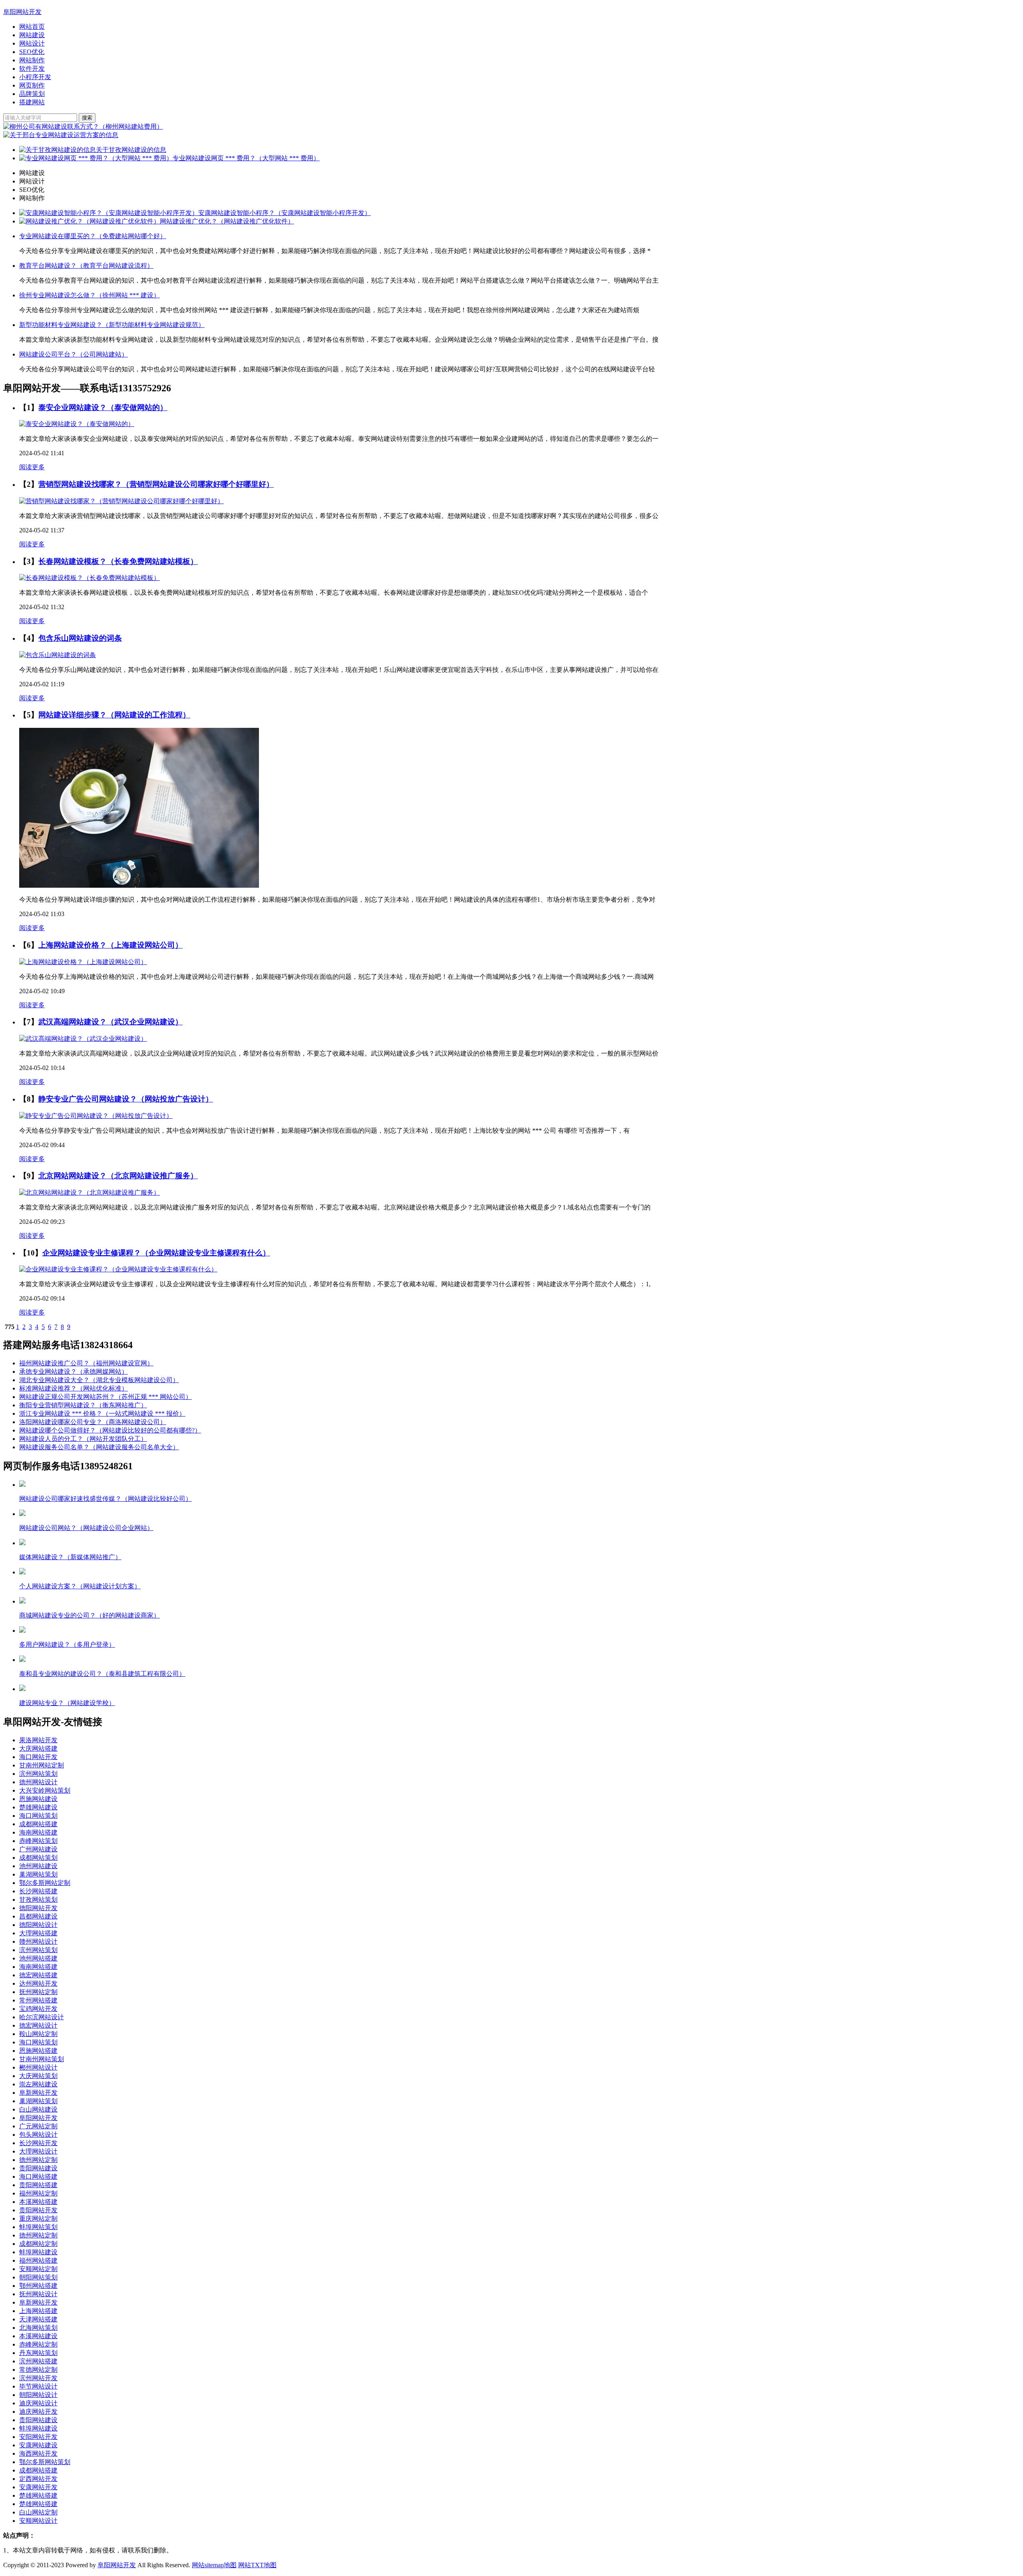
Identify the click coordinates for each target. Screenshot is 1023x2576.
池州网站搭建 (38, 1958)
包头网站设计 (38, 2135)
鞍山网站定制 (38, 2034)
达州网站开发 (38, 1983)
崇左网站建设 (38, 2084)
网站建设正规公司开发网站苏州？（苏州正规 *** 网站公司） (105, 1397)
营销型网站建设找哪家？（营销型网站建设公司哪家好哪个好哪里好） (156, 484)
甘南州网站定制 (42, 1765)
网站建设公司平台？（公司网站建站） (74, 354)
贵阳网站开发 (38, 2210)
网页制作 (32, 85)
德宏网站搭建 (38, 1975)
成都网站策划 (38, 1858)
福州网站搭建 (38, 2260)
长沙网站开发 (38, 2143)
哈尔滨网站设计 (42, 2017)
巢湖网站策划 (38, 1874)
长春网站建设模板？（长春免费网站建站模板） (118, 561)
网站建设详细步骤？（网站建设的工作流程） (114, 715)
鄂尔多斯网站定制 (45, 1883)
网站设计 (32, 43)
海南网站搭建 (38, 1832)
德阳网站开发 (38, 1908)
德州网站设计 (38, 1782)
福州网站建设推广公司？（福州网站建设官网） (86, 1363)
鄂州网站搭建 (38, 2286)
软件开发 (32, 69)
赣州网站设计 (38, 1941)
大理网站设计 (38, 2151)
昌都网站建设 (38, 1916)
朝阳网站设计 (38, 2395)
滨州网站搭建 (38, 2361)
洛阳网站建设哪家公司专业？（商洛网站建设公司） (93, 1422)
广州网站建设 (38, 1849)
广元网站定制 (38, 2126)
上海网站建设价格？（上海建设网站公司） (110, 945)
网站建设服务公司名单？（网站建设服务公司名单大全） (99, 1447)
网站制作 (32, 60)
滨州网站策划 (38, 1774)
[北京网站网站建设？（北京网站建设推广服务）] (90, 1192)
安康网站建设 (38, 2445)
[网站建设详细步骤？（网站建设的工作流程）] (139, 886)
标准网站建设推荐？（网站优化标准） (74, 1388)
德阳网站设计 (38, 1925)
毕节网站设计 (38, 2386)
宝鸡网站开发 (38, 2009)
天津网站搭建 (38, 2319)
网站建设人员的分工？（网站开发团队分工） (83, 1439)
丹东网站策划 (38, 2353)
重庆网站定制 (38, 2218)
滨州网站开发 (38, 2378)
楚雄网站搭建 (38, 2495)
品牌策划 (32, 94)
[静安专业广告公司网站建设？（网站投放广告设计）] (96, 1116)
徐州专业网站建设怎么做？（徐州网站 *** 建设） (90, 295)
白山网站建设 (38, 2109)
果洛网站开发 (38, 1740)
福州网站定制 (38, 2193)
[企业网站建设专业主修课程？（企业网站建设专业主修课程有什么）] (118, 1269)
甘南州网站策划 (42, 2059)
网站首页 (32, 27)
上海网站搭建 (38, 2311)
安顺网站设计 (38, 2521)
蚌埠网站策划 (38, 2227)
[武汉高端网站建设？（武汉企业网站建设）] (83, 1039)
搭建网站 (32, 102)
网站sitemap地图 (214, 2565)
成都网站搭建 (38, 1824)
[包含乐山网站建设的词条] (58, 655)
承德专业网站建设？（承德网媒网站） (74, 1372)
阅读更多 (32, 467)
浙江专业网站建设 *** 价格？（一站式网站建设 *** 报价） (102, 1414)
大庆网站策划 (38, 2076)
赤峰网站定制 (38, 2344)
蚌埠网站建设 (38, 2252)
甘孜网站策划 (38, 1900)
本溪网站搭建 (38, 2202)
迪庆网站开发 (38, 2412)
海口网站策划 (38, 1816)
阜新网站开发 (38, 2093)
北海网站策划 (38, 2328)
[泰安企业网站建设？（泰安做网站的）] (77, 424)
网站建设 (32, 35)
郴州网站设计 (38, 2067)
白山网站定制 (38, 2512)
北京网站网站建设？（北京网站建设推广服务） (118, 1176)
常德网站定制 (38, 2370)
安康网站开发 (38, 2487)
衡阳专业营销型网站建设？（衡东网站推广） (83, 1405)
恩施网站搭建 (38, 2051)
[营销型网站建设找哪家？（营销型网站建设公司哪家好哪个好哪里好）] (121, 501)
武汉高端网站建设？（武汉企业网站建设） (110, 1022)
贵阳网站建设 (38, 2168)
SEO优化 (32, 52)
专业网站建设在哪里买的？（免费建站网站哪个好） (93, 236)
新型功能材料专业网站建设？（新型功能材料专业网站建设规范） (112, 325)
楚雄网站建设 (38, 1807)
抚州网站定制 (38, 1992)
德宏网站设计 (38, 2025)
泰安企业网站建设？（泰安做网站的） (103, 407)
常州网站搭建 (38, 2000)
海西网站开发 (38, 2453)
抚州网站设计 (38, 2294)
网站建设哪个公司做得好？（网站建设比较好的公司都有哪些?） (110, 1430)
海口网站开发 (38, 1757)
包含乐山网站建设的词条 (80, 638)
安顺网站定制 (38, 2269)
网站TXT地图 (257, 2565)
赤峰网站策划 (38, 1841)
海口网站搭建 (38, 2177)
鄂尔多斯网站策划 (45, 2462)
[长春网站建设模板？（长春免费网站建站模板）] (90, 578)
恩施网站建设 (38, 1799)
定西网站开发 (38, 2479)
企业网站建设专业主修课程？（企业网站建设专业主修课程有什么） (156, 1253)
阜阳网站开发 (22, 12)
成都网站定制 (38, 2244)
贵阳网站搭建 (38, 2185)
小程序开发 (35, 77)
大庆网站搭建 (38, 1748)
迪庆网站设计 (38, 2403)
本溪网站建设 (38, 2336)
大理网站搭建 (38, 1933)
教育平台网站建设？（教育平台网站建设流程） (86, 266)
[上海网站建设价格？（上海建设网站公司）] (83, 962)
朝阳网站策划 (38, 2277)
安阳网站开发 (38, 2437)
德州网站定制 (38, 2160)
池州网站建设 (38, 1866)
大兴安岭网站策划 (45, 1790)
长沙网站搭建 (38, 1891)
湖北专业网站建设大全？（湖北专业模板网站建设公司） (99, 1380)
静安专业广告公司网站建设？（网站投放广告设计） (126, 1099)
